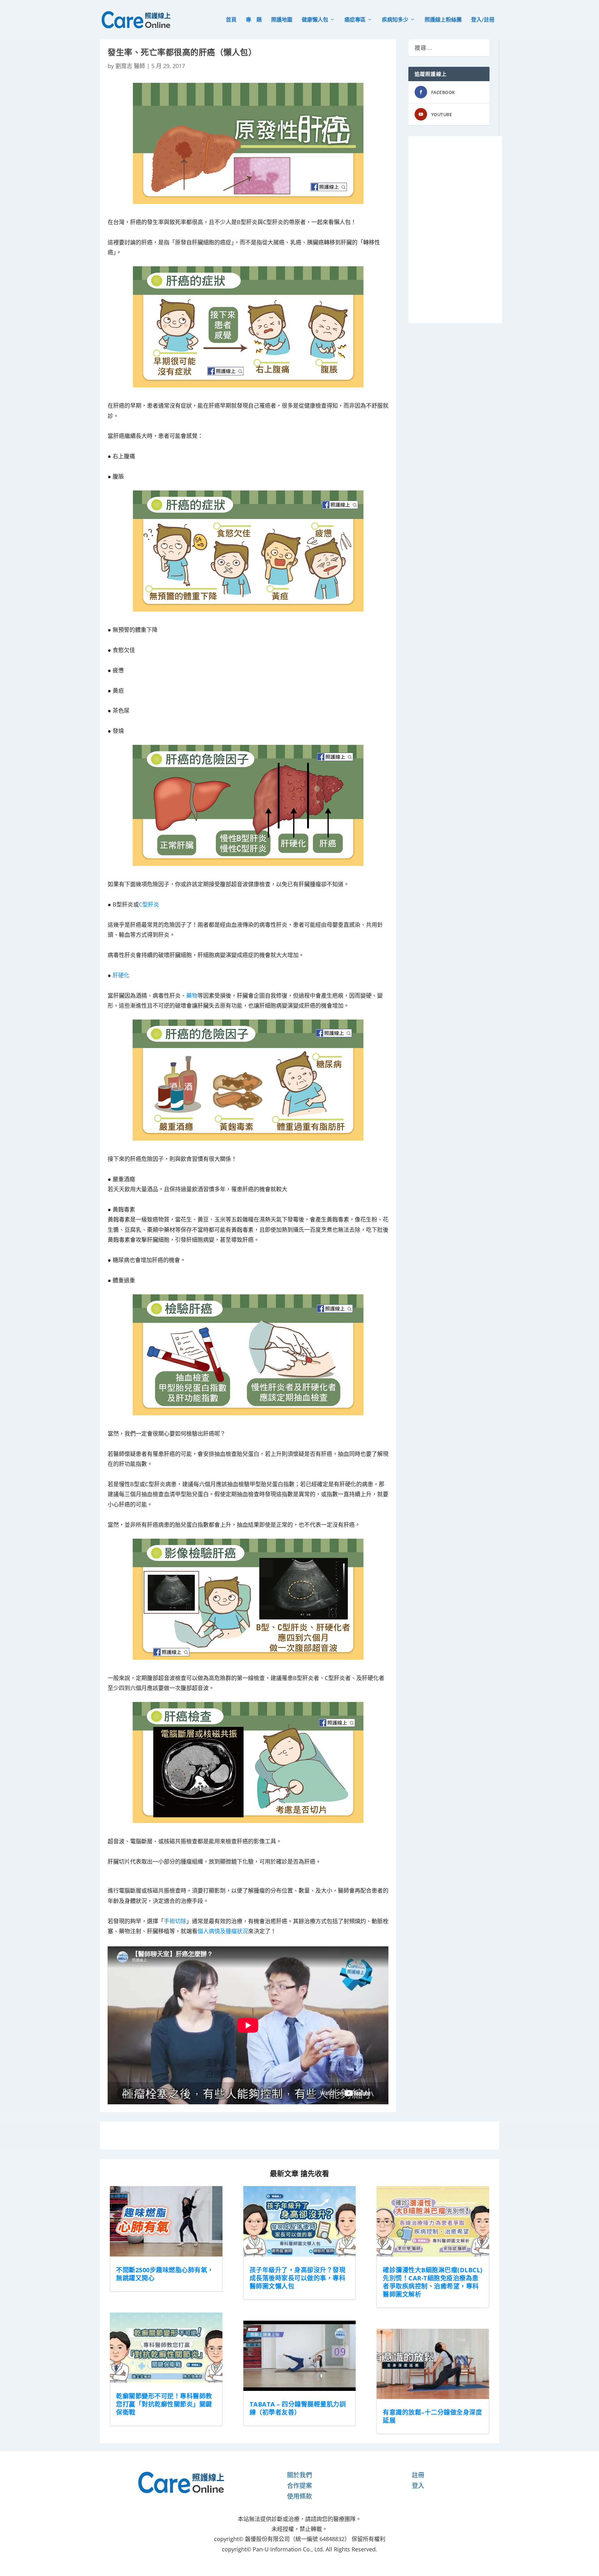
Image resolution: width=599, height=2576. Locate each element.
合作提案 (299, 2486)
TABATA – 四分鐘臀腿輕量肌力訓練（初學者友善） (298, 2408)
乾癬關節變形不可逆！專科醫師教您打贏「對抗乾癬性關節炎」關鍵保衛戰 (164, 2404)
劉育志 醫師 (130, 66)
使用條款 (299, 2496)
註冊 (418, 2475)
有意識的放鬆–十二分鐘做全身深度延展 (432, 2416)
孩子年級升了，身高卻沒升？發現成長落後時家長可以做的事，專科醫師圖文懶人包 (298, 2278)
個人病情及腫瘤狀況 (223, 1931)
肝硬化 (121, 975)
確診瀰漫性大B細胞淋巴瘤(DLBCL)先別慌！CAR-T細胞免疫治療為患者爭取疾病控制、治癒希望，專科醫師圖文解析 (433, 2282)
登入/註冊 (483, 20)
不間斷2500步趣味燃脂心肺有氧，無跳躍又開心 (165, 2274)
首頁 (231, 20)
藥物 (192, 995)
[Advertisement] (455, 230)
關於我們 (299, 2475)
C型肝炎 (149, 904)
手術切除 (175, 1921)
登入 (418, 2486)
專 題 (254, 20)
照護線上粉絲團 (443, 20)
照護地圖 (282, 20)
